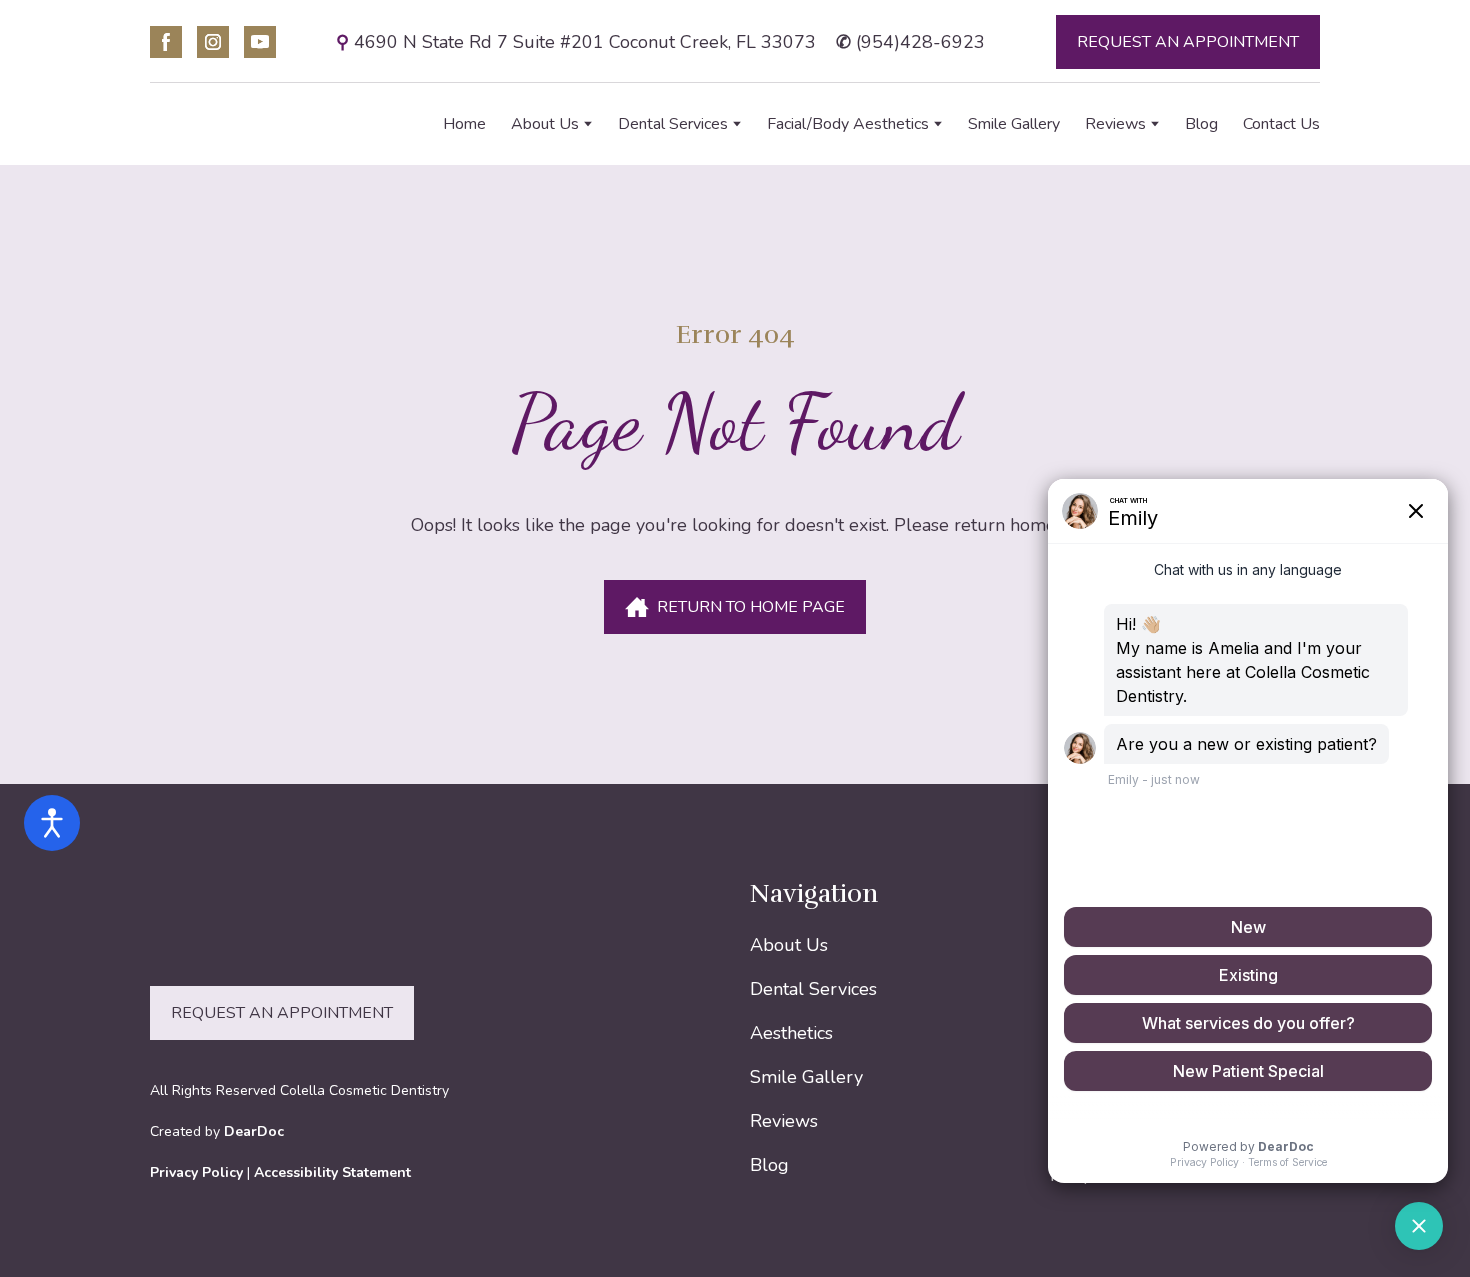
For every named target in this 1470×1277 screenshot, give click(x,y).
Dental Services (673, 124)
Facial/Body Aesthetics (848, 124)
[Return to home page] (257, 124)
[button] (166, 42)
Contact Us (1281, 124)
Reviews (1115, 124)
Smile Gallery (1014, 124)
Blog (1201, 124)
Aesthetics (791, 1033)
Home (464, 124)
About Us (545, 124)
